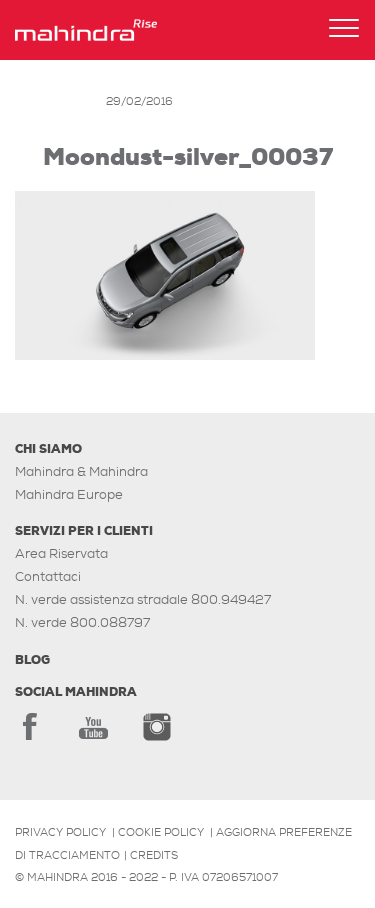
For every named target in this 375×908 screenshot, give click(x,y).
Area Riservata (61, 553)
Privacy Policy (60, 832)
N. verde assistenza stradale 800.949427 (143, 599)
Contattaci (48, 576)
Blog (32, 660)
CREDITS (154, 855)
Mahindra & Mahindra (81, 471)
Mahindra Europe (69, 494)
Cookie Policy (161, 832)
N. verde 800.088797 (82, 622)
